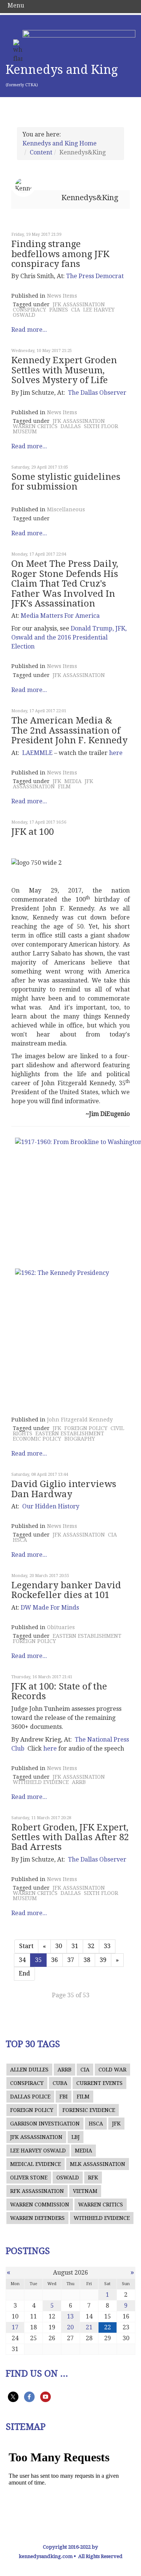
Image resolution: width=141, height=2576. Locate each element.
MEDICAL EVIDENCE (36, 2164)
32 (91, 1946)
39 (103, 1960)
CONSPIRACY (30, 310)
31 (75, 1946)
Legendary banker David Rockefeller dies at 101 (66, 1590)
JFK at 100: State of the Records (59, 1691)
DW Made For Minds (50, 1608)
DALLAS (71, 426)
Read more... (29, 330)
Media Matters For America (60, 616)
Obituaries (61, 1627)
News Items (62, 296)
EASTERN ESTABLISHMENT (70, 1433)
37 (71, 1960)
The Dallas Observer (97, 393)
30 (59, 1946)
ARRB (79, 1782)
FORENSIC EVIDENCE (89, 2110)
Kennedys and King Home (60, 143)
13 (70, 2316)
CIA (76, 310)
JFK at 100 (33, 832)
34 (22, 1960)
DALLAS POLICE (30, 2097)
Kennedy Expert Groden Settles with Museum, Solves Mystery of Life (64, 370)
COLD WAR (112, 2070)
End (24, 1973)
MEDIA (73, 781)
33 (107, 1946)
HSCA (20, 1540)
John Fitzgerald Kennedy (80, 1420)
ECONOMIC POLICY (37, 1439)
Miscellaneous (66, 509)
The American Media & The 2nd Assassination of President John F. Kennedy (69, 730)
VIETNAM (85, 2191)
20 (70, 2327)
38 (87, 1960)
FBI (64, 2097)
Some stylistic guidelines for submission (66, 482)
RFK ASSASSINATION (37, 2191)
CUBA (60, 2083)
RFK (93, 2178)
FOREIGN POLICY (86, 1428)
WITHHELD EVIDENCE (41, 1782)
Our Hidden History (51, 1506)
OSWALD (68, 2178)
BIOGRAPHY (80, 1439)
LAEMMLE (37, 753)
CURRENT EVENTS (99, 2083)
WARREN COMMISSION (40, 2205)
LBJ (76, 2137)
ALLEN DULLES (29, 2070)
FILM (64, 786)
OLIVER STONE (29, 2178)
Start (26, 1946)
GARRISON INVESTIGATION (45, 2124)
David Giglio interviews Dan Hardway (64, 1489)
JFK (57, 781)
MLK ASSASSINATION (98, 2164)
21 (89, 2327)
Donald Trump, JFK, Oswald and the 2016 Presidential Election (69, 637)
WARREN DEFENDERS (37, 2218)
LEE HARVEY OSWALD (38, 2151)
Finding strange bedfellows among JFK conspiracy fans (60, 254)
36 (55, 1960)
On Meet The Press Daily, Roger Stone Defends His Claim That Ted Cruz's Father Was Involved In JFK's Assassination (65, 584)
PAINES (59, 310)
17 (15, 2327)
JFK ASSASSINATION (79, 304)
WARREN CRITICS (35, 426)
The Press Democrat (95, 276)
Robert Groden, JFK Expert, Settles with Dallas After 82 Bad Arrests (70, 1837)
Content (41, 152)
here (116, 753)
